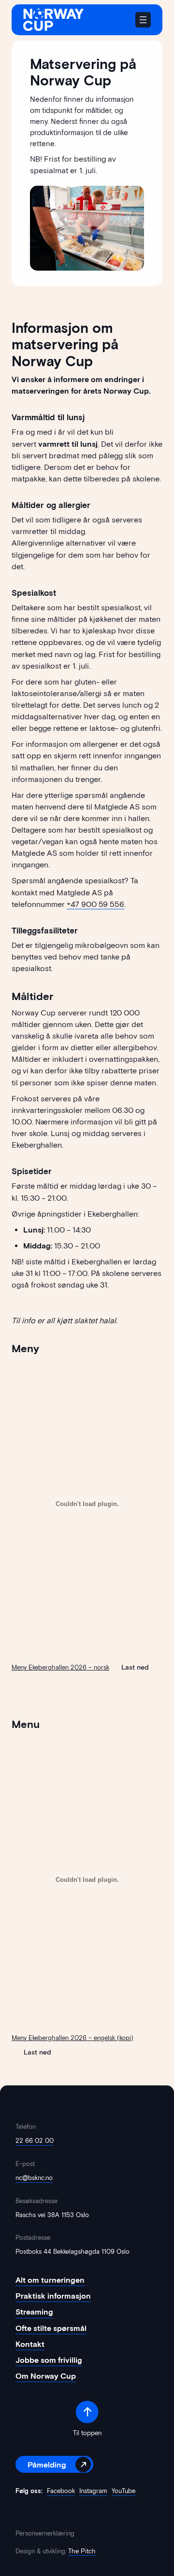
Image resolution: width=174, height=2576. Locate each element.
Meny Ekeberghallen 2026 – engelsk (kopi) (72, 2038)
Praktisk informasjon (53, 2296)
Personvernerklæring (45, 2533)
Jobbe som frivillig (49, 2360)
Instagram (93, 2491)
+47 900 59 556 (95, 904)
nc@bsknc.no (34, 2178)
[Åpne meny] (143, 20)
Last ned (135, 1667)
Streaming (34, 2312)
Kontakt (30, 2344)
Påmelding (47, 2465)
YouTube (123, 2491)
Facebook (61, 2491)
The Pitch (82, 2551)
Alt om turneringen (50, 2280)
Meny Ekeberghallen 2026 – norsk (60, 1667)
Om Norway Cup (46, 2376)
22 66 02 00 (35, 2141)
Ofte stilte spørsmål (51, 2328)
